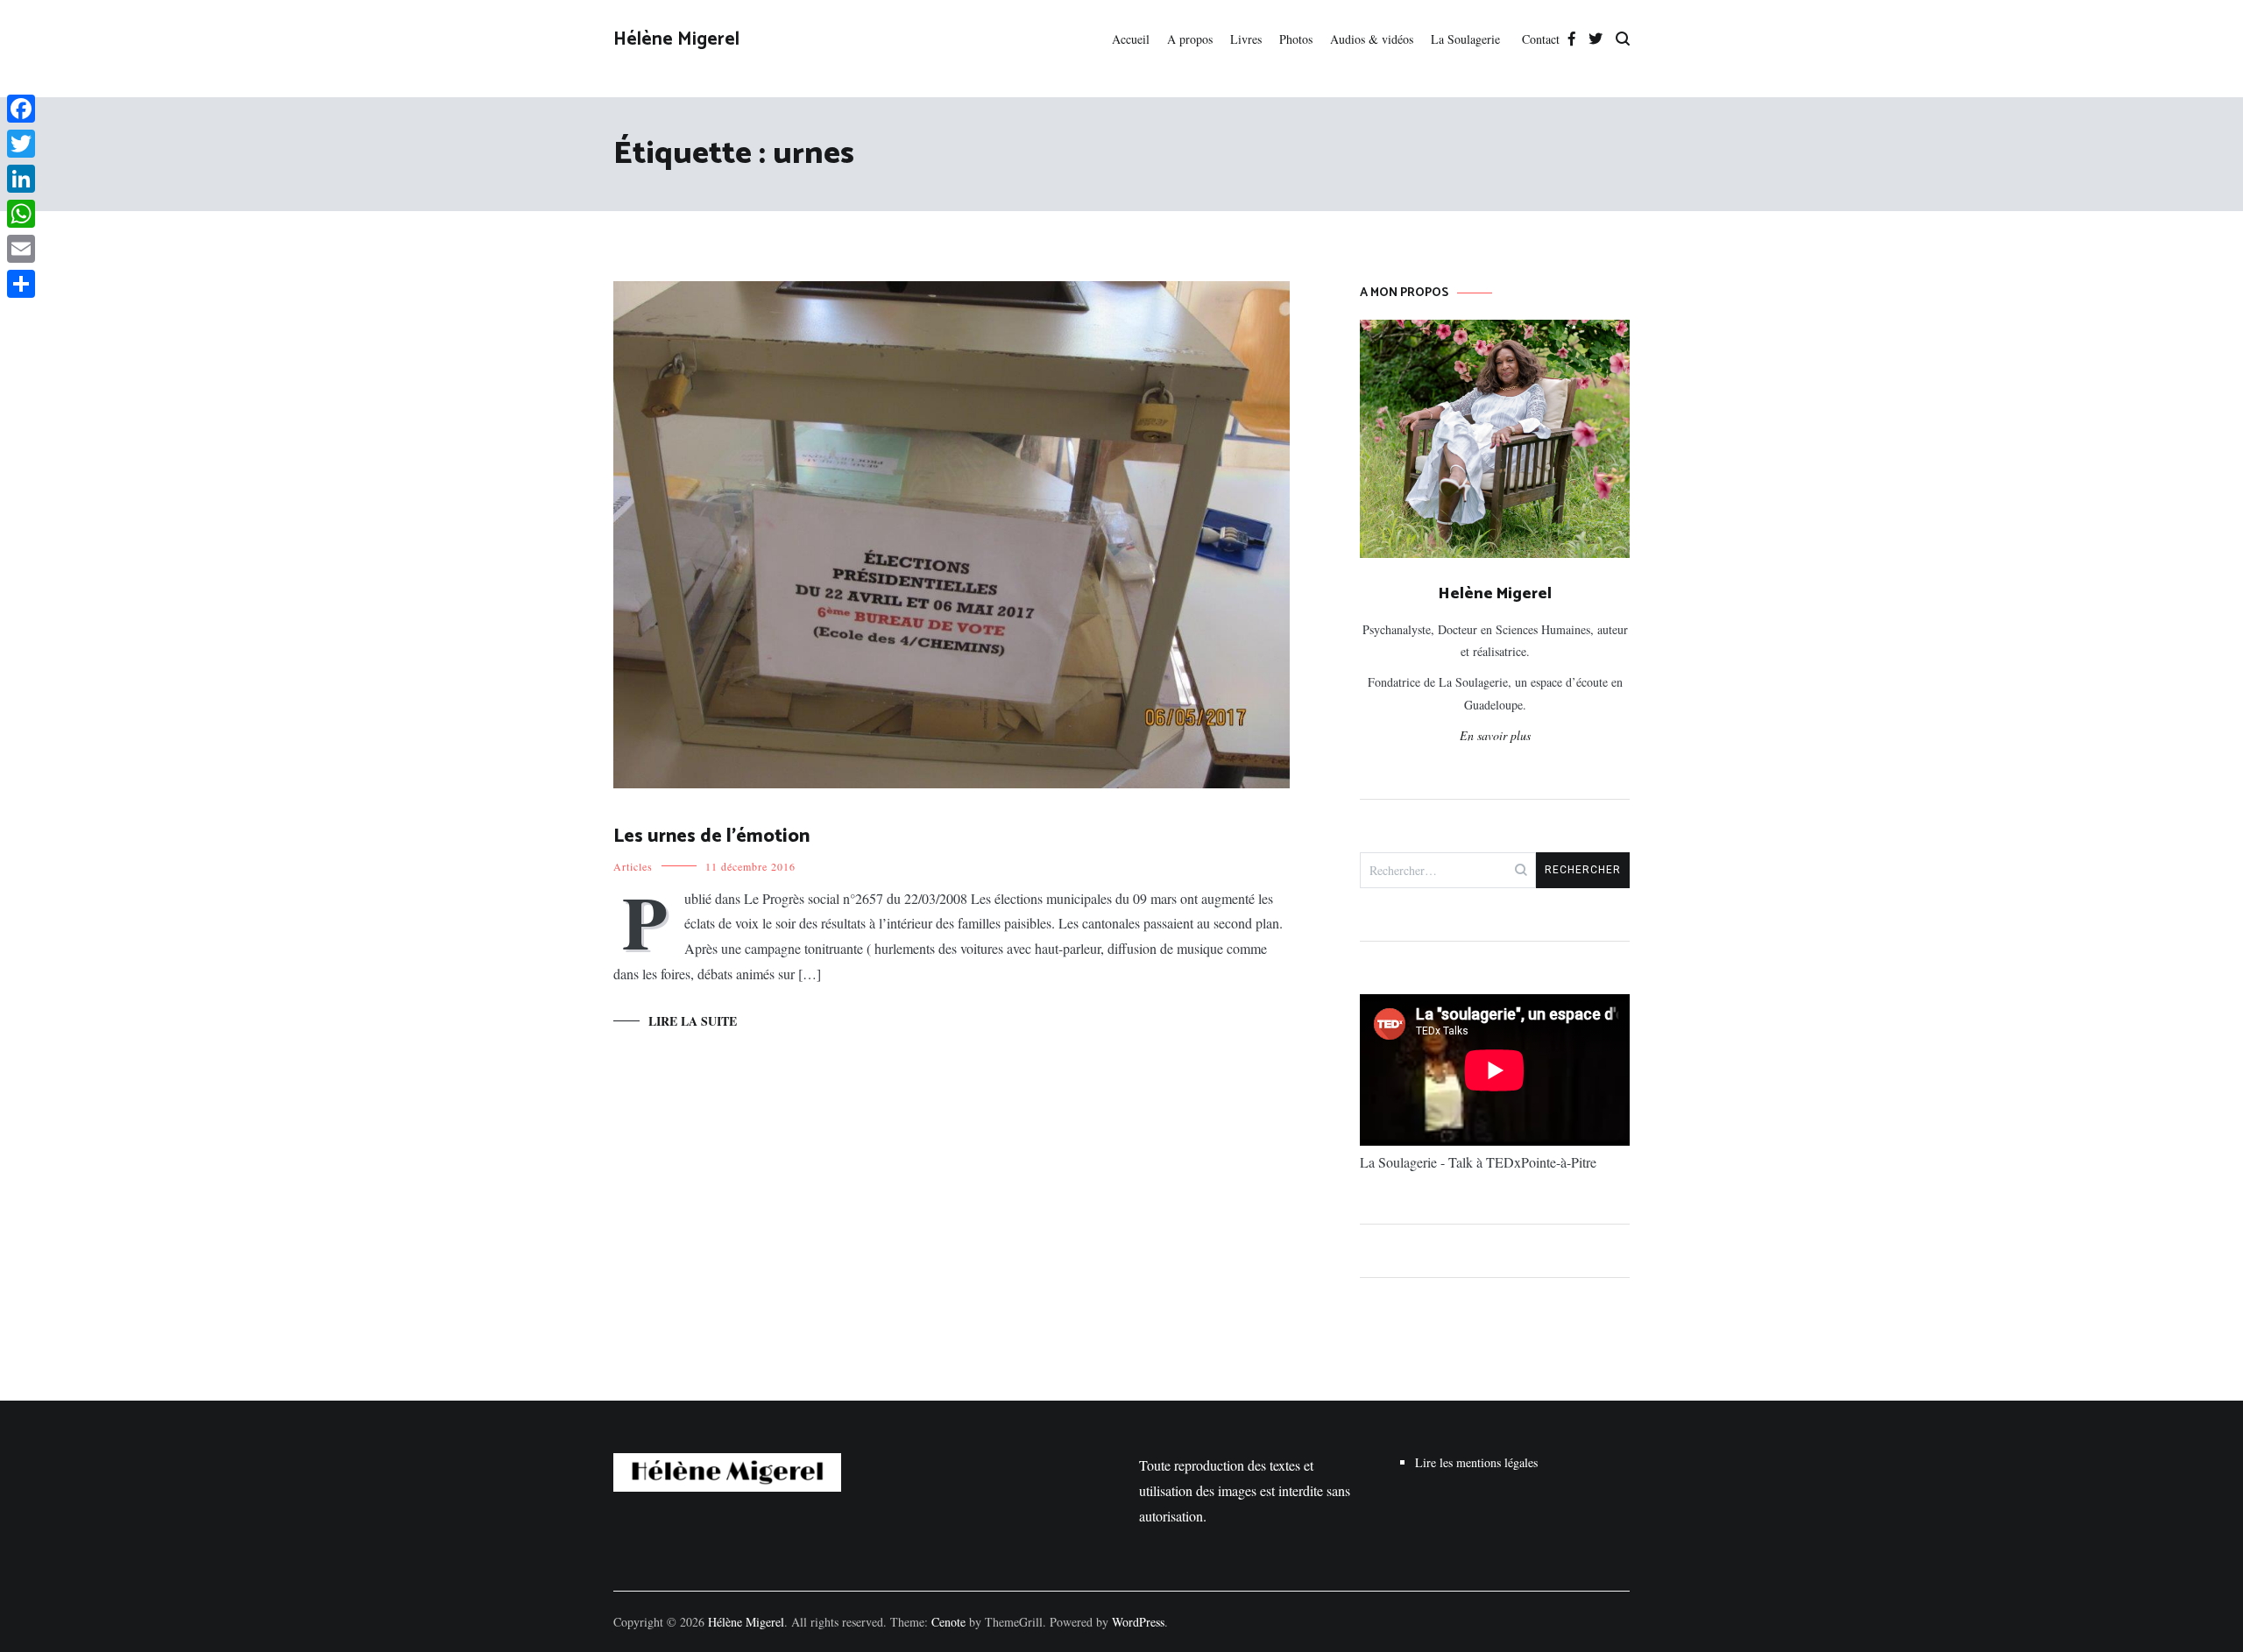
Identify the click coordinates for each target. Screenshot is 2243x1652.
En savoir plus (1495, 735)
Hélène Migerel (676, 39)
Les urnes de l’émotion (711, 837)
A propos (1190, 39)
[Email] (21, 249)
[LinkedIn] (21, 179)
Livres (1246, 39)
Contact (1541, 39)
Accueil (1131, 39)
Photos (1296, 39)
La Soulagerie (1468, 39)
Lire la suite (693, 1021)
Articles (633, 866)
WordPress (1138, 1622)
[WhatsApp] (21, 214)
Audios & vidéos (1372, 39)
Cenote (948, 1622)
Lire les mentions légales (1476, 1462)
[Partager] (21, 284)
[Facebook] (21, 109)
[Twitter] (21, 144)
